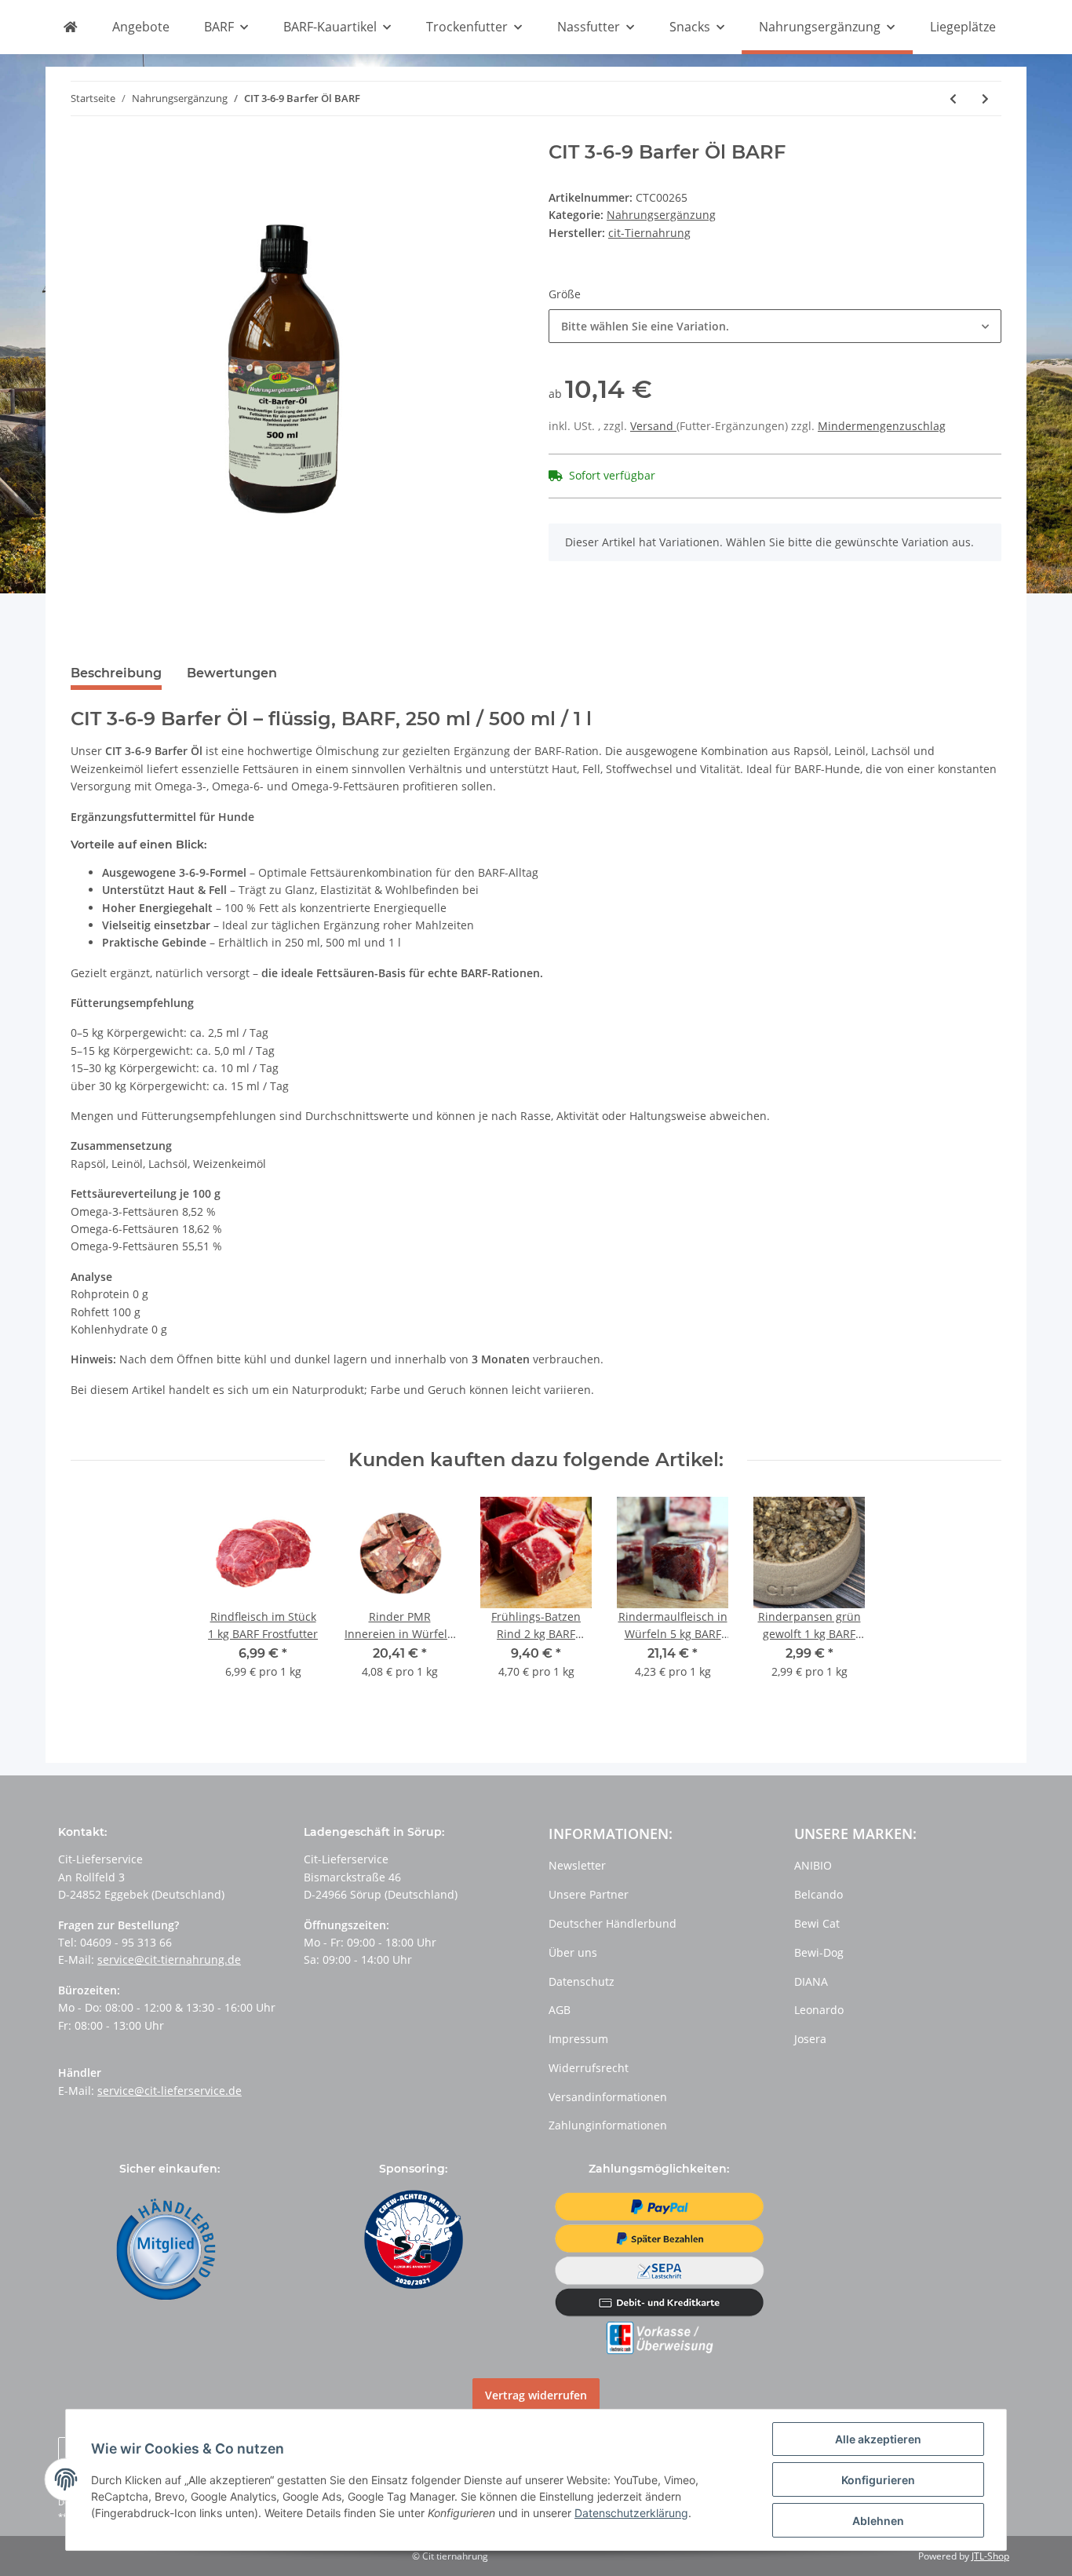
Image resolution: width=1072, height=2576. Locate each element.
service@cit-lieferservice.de (170, 2091)
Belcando (819, 1894)
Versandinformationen (608, 2097)
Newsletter (577, 1865)
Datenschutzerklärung (631, 2513)
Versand (653, 426)
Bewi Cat (817, 1923)
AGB (560, 2010)
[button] (775, 326)
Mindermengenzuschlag (882, 426)
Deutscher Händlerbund (613, 1923)
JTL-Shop (990, 2556)
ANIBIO (813, 1865)
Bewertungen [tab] (232, 673)
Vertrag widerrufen (536, 2395)
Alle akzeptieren (878, 2439)
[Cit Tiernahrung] (70, 27)
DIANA (811, 1981)
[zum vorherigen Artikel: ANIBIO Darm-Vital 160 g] (953, 99)
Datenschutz (582, 1981)
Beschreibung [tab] (116, 673)
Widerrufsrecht (589, 2068)
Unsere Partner (589, 1894)
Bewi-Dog (819, 1952)
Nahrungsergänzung (661, 215)
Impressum (578, 2039)
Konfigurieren (878, 2480)
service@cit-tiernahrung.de (169, 1959)
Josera (810, 2039)
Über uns (573, 1952)
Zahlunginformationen (608, 2125)
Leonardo (819, 2010)
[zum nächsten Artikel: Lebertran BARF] (985, 99)
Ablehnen (878, 2521)
